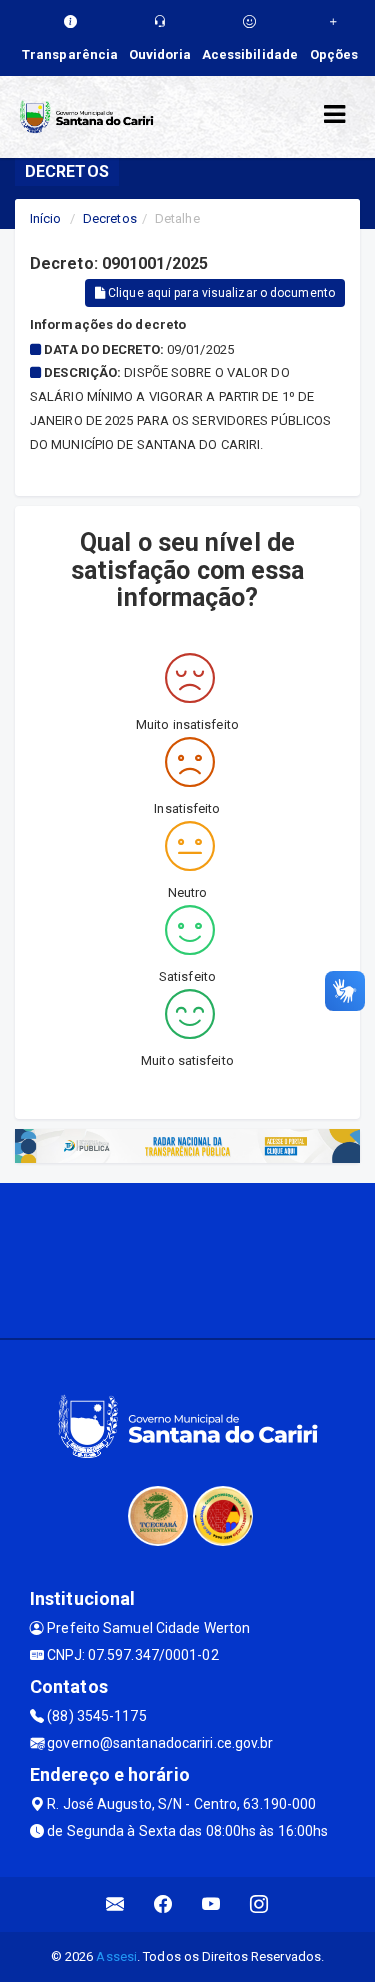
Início (46, 218)
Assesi (116, 1956)
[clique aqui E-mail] (115, 1904)
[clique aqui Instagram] (259, 1904)
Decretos (110, 218)
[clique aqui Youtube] (211, 1904)
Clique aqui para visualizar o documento (220, 293)
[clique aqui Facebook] (163, 1904)
